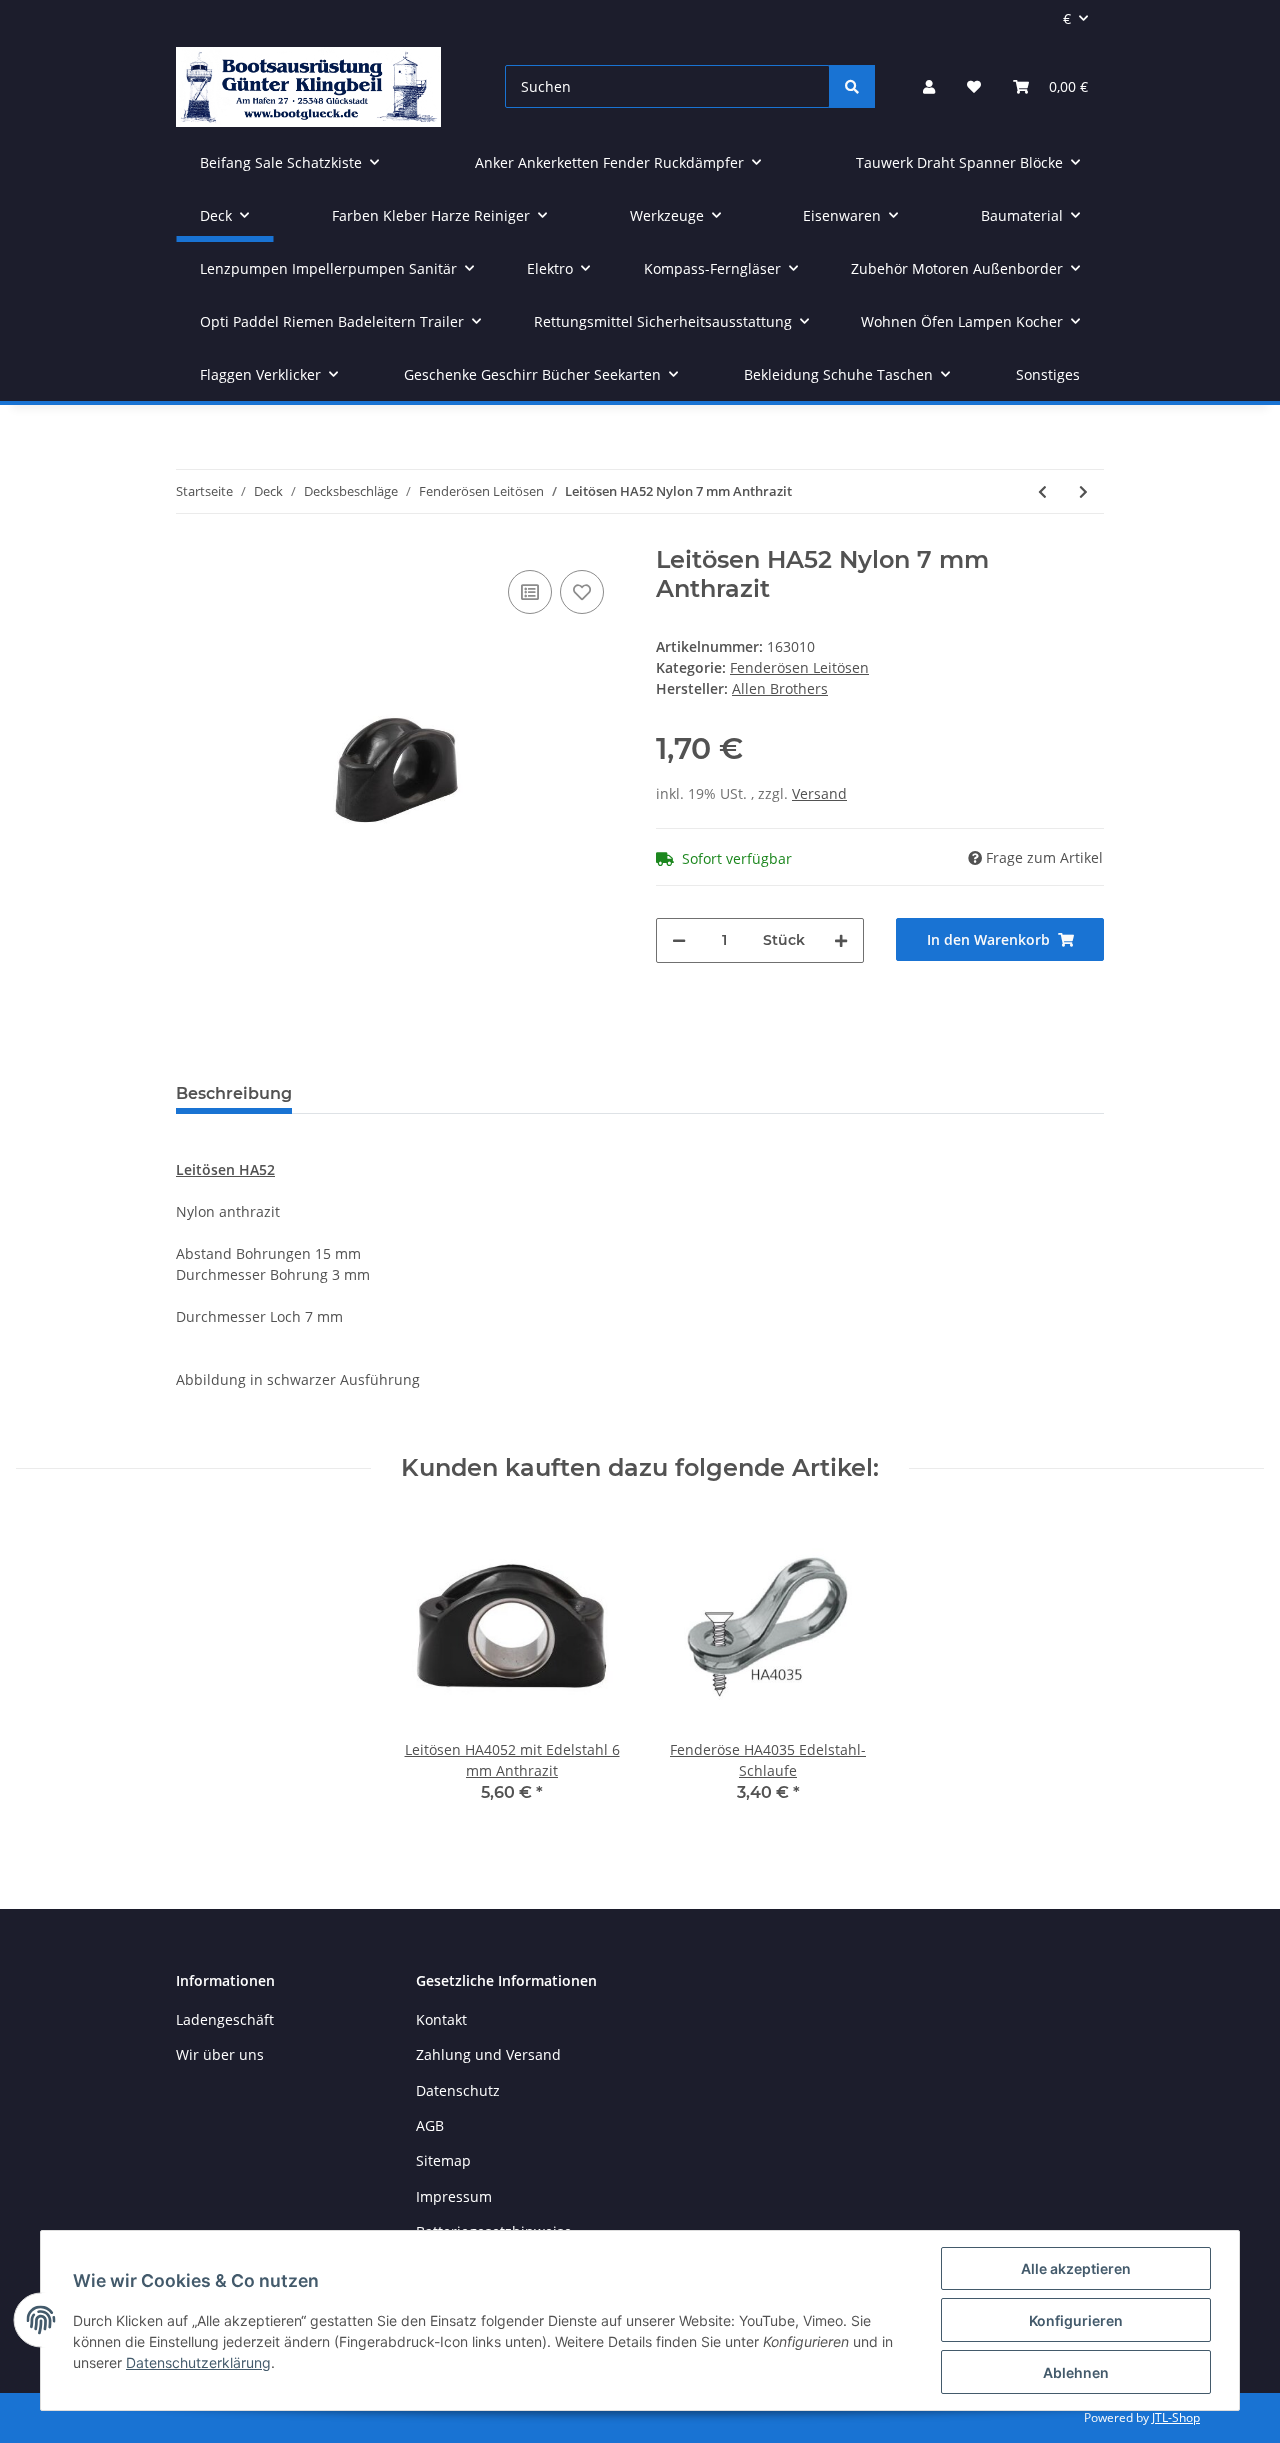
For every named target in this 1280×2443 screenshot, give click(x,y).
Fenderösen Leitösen (799, 667)
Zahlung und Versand (488, 2054)
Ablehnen (1076, 2372)
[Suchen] (852, 86)
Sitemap (443, 2160)
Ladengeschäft (225, 2019)
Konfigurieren (1076, 2320)
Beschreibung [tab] (234, 1093)
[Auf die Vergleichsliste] (530, 592)
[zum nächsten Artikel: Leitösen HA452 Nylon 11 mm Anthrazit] (1083, 491)
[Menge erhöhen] (841, 940)
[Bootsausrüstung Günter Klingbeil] (308, 86)
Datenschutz (458, 2090)
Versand (819, 793)
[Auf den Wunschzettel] (582, 592)
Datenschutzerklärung (198, 2362)
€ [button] (1067, 18)
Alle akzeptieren (1076, 2268)
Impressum (454, 2196)
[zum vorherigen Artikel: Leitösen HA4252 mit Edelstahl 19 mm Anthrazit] (1042, 491)
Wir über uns (220, 2054)
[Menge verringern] (679, 940)
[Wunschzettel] (974, 86)
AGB (430, 2125)
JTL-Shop (1176, 2417)
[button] (929, 86)
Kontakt (441, 2019)
